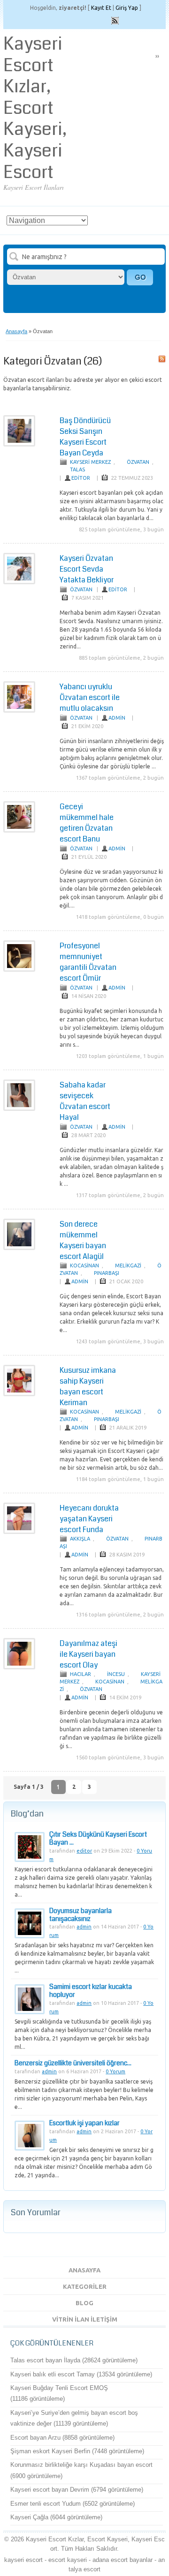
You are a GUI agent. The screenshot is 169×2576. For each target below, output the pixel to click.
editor (81, 478)
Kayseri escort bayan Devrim (50, 2490)
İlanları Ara (140, 277)
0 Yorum (115, 2071)
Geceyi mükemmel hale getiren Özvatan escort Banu (87, 823)
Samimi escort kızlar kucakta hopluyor (91, 1991)
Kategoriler (85, 2286)
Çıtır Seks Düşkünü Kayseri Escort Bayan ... (98, 1838)
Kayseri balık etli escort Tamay (53, 2374)
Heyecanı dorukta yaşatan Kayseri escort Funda (89, 1519)
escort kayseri (68, 2560)
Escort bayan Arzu (35, 2438)
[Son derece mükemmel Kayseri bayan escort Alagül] (19, 1248)
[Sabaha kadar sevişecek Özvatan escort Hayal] (19, 1109)
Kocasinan (84, 1266)
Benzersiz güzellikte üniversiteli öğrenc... (73, 2063)
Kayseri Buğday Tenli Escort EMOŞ (59, 2388)
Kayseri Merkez (90, 462)
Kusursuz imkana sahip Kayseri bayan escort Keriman (88, 1386)
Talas (77, 469)
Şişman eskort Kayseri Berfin (50, 2451)
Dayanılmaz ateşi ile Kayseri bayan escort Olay (88, 1654)
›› (157, 56)
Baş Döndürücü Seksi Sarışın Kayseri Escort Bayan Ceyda (85, 437)
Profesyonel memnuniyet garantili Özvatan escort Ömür (88, 962)
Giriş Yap (127, 8)
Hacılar (81, 1674)
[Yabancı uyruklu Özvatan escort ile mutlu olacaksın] (19, 711)
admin (117, 718)
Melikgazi (128, 1266)
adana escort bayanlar (123, 2560)
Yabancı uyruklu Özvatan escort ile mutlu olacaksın (90, 697)
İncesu (116, 1674)
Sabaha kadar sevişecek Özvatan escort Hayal (85, 1101)
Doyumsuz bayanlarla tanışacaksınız (81, 1915)
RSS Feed (115, 21)
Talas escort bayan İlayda (45, 2360)
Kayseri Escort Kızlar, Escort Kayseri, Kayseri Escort (35, 108)
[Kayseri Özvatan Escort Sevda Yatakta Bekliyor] (19, 582)
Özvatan (138, 462)
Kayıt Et (101, 8)
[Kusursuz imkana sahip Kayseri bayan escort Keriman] (19, 1394)
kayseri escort (23, 2560)
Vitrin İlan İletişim (85, 2319)
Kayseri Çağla (29, 2517)
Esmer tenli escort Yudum (46, 2504)
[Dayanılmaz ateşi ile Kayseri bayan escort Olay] (19, 1668)
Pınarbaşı (107, 1273)
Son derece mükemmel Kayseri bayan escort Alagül (83, 1240)
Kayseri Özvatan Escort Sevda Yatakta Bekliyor (87, 569)
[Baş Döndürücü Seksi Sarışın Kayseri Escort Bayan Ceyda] (19, 445)
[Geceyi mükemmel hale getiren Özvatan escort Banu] (19, 831)
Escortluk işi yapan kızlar (84, 2123)
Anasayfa (16, 331)
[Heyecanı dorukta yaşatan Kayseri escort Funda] (19, 1532)
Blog (84, 2303)
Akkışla (80, 1539)
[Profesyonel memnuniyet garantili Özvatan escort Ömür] (19, 970)
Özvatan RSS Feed (162, 359)
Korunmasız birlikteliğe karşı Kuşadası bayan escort (81, 2465)
